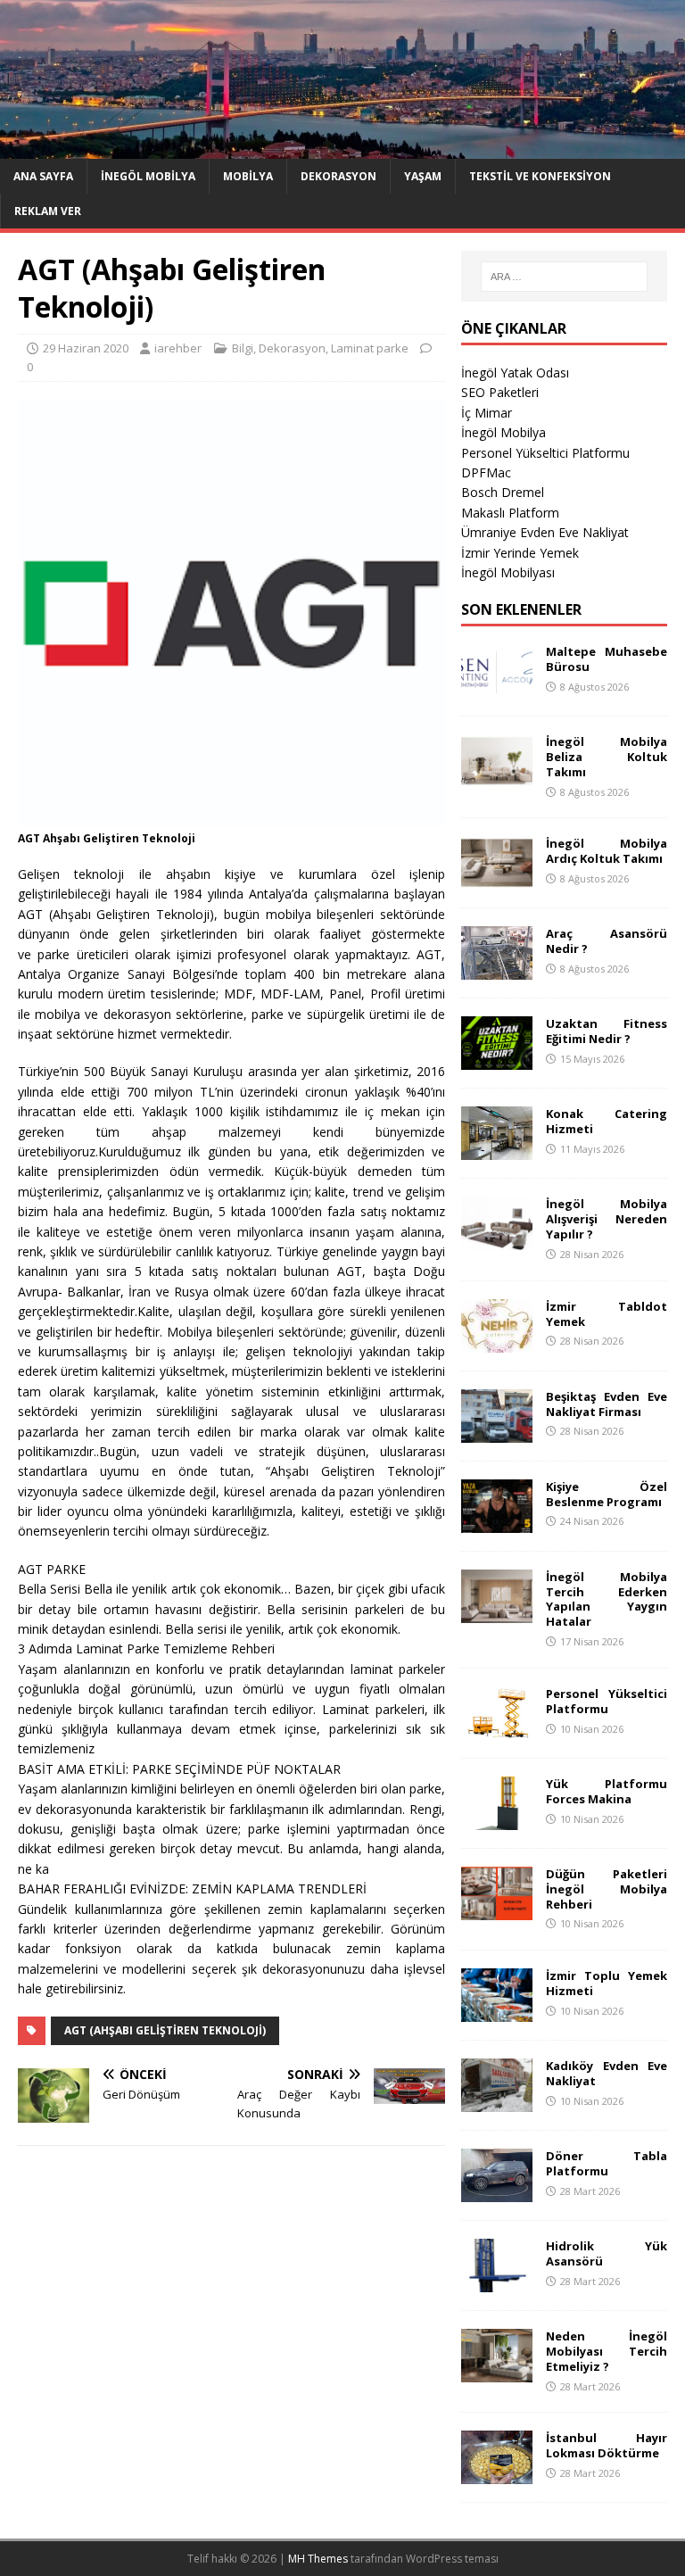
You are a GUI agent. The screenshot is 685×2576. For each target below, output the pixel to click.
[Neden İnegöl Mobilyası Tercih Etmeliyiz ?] (497, 2372)
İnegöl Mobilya (148, 176)
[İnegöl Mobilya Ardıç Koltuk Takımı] (497, 879)
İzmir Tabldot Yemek (606, 1314)
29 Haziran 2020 (86, 348)
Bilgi (243, 348)
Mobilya (248, 176)
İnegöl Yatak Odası (515, 373)
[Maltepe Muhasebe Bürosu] (497, 687)
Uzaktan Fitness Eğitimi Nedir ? (606, 1031)
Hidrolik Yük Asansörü (606, 2253)
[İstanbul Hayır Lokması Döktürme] (497, 2474)
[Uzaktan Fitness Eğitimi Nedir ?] (497, 1060)
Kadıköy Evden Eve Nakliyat (606, 2073)
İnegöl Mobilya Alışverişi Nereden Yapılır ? (606, 1219)
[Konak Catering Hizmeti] (497, 1150)
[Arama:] (564, 277)
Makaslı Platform (510, 513)
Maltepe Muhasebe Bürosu (606, 659)
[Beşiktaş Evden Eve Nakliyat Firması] (497, 1432)
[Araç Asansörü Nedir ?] (497, 969)
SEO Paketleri (500, 392)
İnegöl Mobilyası (508, 572)
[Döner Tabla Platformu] (497, 2192)
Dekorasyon (338, 176)
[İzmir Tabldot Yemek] (497, 1342)
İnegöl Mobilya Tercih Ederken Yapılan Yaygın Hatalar (606, 1599)
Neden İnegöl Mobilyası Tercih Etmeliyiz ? (606, 2351)
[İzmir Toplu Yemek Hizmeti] (497, 2012)
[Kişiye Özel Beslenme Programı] (497, 1522)
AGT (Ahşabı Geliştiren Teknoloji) (165, 2030)
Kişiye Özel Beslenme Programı (606, 1494)
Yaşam (423, 176)
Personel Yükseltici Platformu (545, 453)
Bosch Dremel (503, 492)
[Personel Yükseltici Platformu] (497, 1729)
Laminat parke (370, 348)
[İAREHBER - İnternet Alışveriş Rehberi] (342, 148)
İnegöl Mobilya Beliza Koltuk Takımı (606, 757)
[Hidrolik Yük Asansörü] (497, 2282)
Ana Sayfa (43, 176)
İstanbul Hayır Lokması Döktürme (606, 2445)
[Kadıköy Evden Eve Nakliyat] (497, 2102)
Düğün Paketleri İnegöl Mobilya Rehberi (606, 1889)
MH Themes (318, 2559)
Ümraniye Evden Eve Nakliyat (545, 532)
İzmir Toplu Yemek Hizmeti (606, 1983)
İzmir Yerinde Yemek (520, 553)
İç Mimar (487, 413)
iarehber (178, 348)
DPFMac (486, 472)
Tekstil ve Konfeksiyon (540, 176)
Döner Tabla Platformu (606, 2163)
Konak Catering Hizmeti (606, 1121)
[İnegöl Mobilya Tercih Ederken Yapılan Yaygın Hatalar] (497, 1612)
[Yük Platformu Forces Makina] (497, 1819)
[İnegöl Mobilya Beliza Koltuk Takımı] (497, 778)
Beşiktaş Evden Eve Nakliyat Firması (606, 1404)
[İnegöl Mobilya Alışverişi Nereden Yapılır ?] (497, 1240)
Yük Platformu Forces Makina (606, 1791)
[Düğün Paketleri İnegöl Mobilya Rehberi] (497, 1909)
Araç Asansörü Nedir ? (606, 941)
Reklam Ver (48, 211)
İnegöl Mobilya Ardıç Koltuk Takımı (606, 851)
